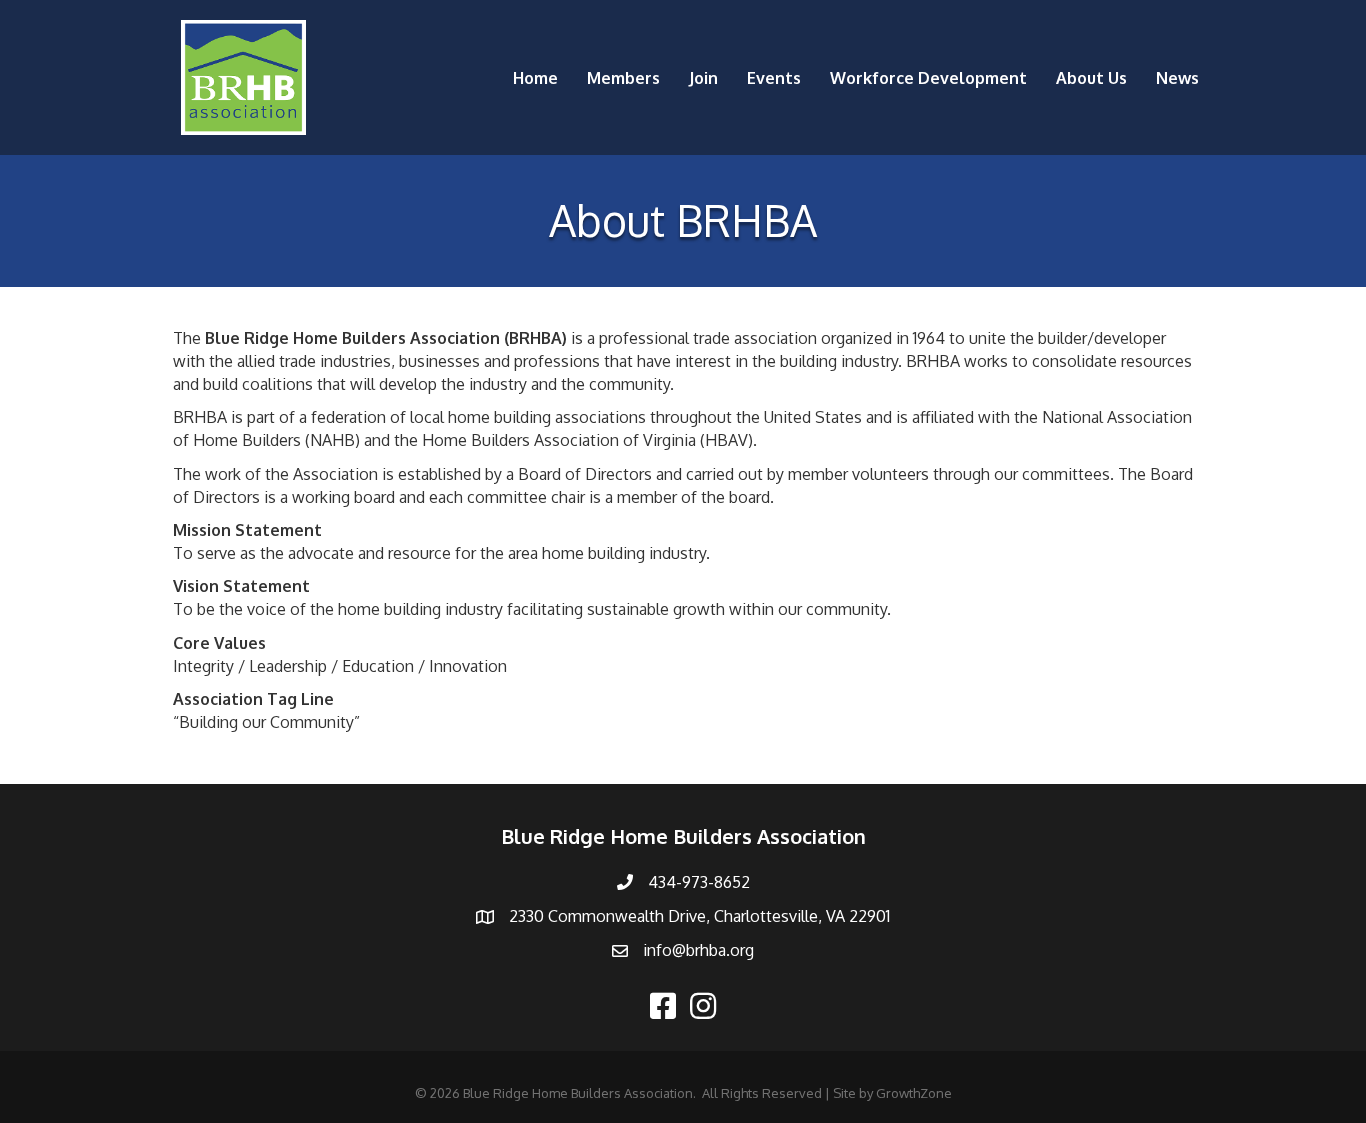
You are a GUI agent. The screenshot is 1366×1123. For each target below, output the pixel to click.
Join (703, 78)
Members (623, 78)
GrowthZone (914, 1093)
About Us (1091, 78)
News (1177, 78)
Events (774, 78)
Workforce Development (928, 78)
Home (535, 78)
